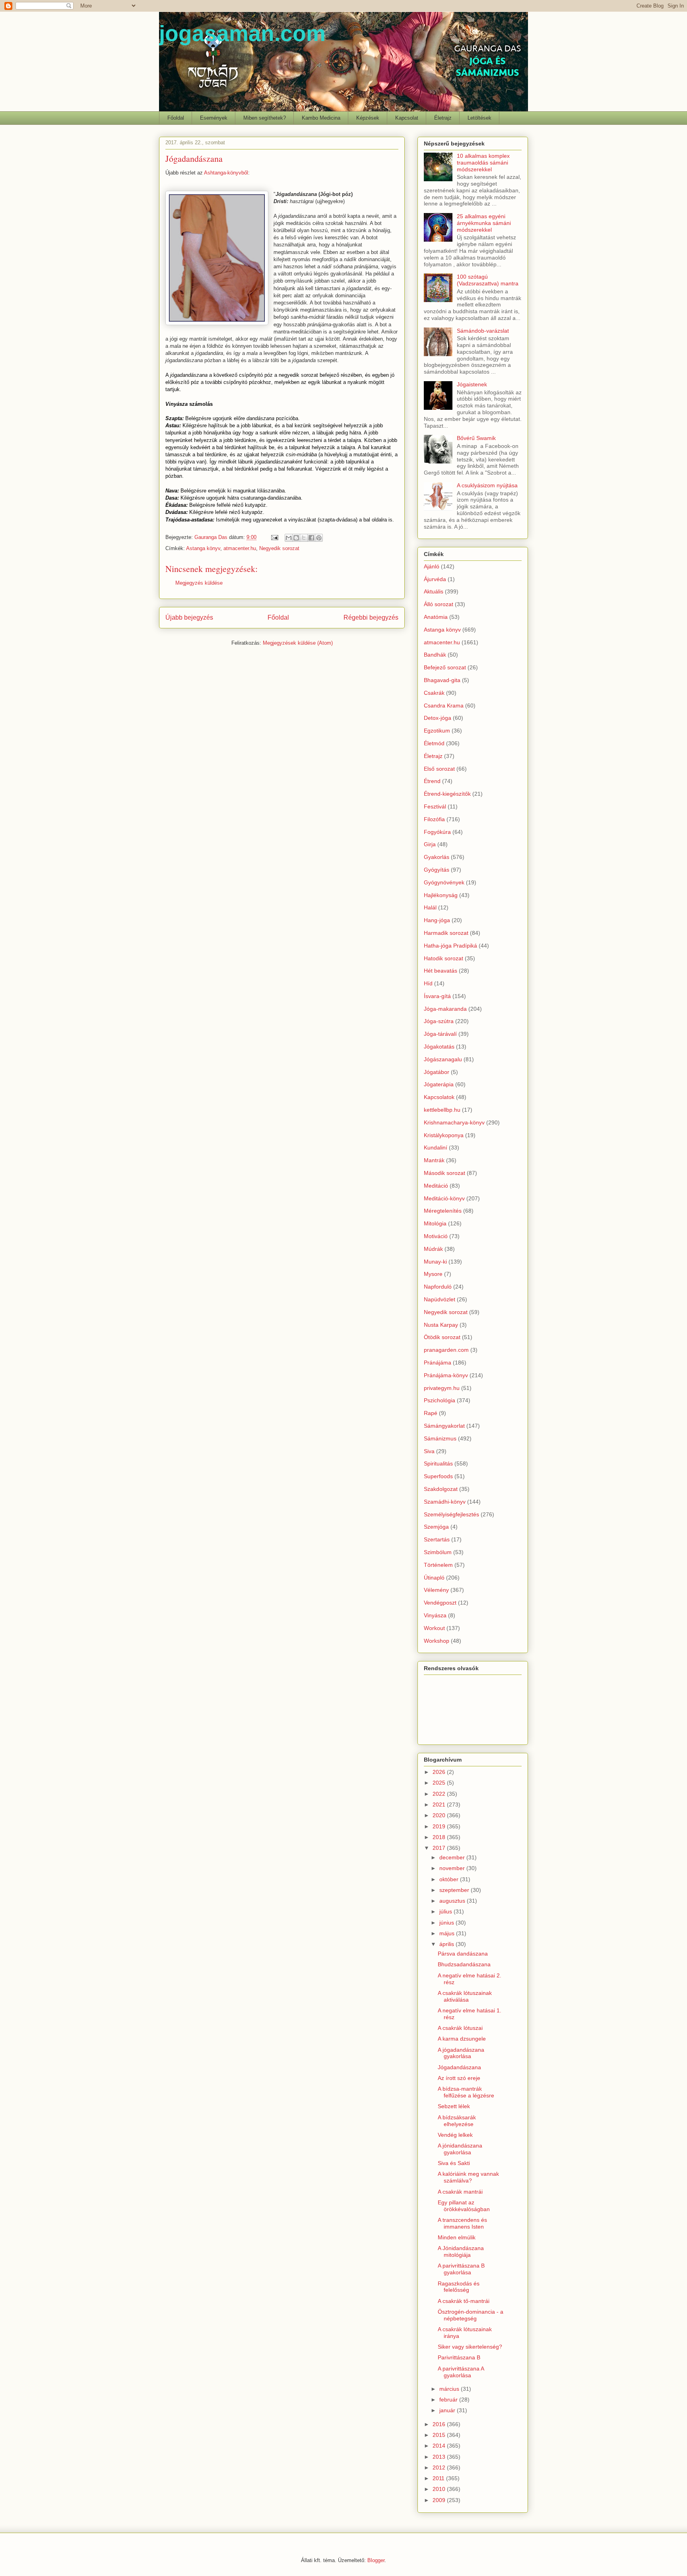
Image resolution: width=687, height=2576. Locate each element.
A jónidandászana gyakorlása (460, 2149)
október (450, 1879)
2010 (440, 2489)
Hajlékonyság (441, 895)
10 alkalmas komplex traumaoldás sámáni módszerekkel (483, 163)
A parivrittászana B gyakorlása (461, 2269)
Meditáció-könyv (444, 1198)
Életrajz (443, 118)
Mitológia (435, 1223)
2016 (440, 2424)
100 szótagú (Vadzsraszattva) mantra (488, 280)
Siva (429, 1451)
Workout (434, 1628)
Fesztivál (435, 806)
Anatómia (436, 617)
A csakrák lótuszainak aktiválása (465, 1996)
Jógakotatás (439, 1047)
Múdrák (433, 1249)
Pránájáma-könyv (446, 1375)
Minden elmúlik (457, 2237)
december (453, 1857)
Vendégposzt (440, 1603)
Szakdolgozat (441, 1489)
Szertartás (437, 1539)
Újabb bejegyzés (189, 617)
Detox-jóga (438, 718)
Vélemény (436, 1590)
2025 (440, 1783)
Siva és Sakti (454, 2163)
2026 (440, 1772)
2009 (440, 2500)
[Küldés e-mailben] (289, 538)
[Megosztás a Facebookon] (311, 538)
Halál (430, 907)
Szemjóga (436, 1527)
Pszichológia (440, 1400)
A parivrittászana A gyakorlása (461, 2372)
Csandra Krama (444, 706)
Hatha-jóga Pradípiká (450, 946)
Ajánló (432, 566)
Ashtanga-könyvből (226, 173)
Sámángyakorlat (444, 1426)
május (448, 1933)
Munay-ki (435, 1262)
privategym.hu (442, 1388)
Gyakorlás (437, 857)
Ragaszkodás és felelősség (459, 2287)
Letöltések (479, 118)
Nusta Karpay (441, 1325)
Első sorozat (439, 769)
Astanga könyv (203, 548)
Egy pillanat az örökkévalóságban (464, 2206)
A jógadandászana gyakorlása (461, 2053)
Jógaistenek (472, 384)
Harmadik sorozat (446, 933)
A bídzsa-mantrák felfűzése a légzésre (466, 2092)
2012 (440, 2467)
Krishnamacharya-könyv (454, 1122)
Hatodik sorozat (443, 958)
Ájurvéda (435, 579)
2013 (440, 2457)
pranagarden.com (446, 1350)
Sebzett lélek (454, 2106)
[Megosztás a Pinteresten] (319, 538)
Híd (428, 983)
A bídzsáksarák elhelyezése (457, 2121)
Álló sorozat (439, 604)
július (446, 1911)
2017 (440, 1848)
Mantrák (434, 1160)
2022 (440, 1794)
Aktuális (434, 591)
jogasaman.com (242, 33)
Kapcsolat (407, 118)
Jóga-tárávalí (440, 1034)
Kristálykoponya (444, 1135)
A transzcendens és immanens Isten (462, 2223)
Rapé (431, 1413)
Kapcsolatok (439, 1097)
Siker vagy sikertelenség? (470, 2347)
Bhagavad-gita (442, 680)
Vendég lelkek (455, 2135)
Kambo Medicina (321, 118)
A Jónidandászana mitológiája (461, 2251)
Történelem (438, 1565)
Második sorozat (444, 1173)
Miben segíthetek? (265, 118)
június (447, 1923)
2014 (440, 2446)
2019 (440, 1826)
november (453, 1868)
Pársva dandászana (463, 1954)
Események (214, 118)
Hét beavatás (441, 971)
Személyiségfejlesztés (451, 1514)
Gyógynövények (444, 882)
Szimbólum (438, 1552)
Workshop (437, 1641)
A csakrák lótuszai (460, 2028)
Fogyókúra (437, 832)
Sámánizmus (440, 1438)
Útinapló (434, 1578)
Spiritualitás (438, 1463)
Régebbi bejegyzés (371, 617)
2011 (439, 2478)
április (447, 1944)
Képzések (368, 118)
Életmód (434, 743)
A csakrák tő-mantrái (464, 2301)
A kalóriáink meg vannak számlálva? (468, 2177)
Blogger (376, 2560)
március (450, 2389)
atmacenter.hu (240, 548)
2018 (440, 1837)
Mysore (433, 1274)
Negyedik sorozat (279, 548)
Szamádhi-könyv (445, 1502)
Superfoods (438, 1476)
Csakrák (434, 693)
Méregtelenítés (443, 1211)
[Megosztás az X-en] (304, 538)
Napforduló (438, 1287)
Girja (430, 844)
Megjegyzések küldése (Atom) (298, 643)
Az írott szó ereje (459, 2078)
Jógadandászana (459, 2067)
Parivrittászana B (459, 2357)
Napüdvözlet (440, 1299)
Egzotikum (437, 731)
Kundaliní (436, 1147)
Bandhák (435, 655)
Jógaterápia (439, 1084)
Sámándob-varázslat (483, 331)
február (449, 2400)
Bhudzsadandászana (464, 1964)
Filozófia (434, 819)
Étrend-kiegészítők (447, 794)
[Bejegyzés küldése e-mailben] (274, 537)
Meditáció (436, 1186)
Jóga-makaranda (445, 1009)
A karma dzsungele (462, 2039)
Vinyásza (435, 1615)
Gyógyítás (437, 870)
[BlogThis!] (296, 538)
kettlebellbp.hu (442, 1110)
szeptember (455, 1890)
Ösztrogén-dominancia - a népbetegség (471, 2315)
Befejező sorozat (445, 667)
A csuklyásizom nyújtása (487, 485)
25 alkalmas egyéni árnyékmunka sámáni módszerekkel (484, 223)
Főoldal (176, 118)
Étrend (432, 781)
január (448, 2410)
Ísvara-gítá (437, 996)
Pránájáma (438, 1363)
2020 (440, 1815)
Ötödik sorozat (442, 1337)
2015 (440, 2435)
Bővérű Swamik (476, 438)
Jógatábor (437, 1072)
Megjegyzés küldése (199, 583)
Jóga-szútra (439, 1021)
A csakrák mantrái (460, 2192)
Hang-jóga (437, 920)
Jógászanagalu (443, 1059)
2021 (440, 1805)
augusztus (453, 1901)
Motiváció (436, 1236)
